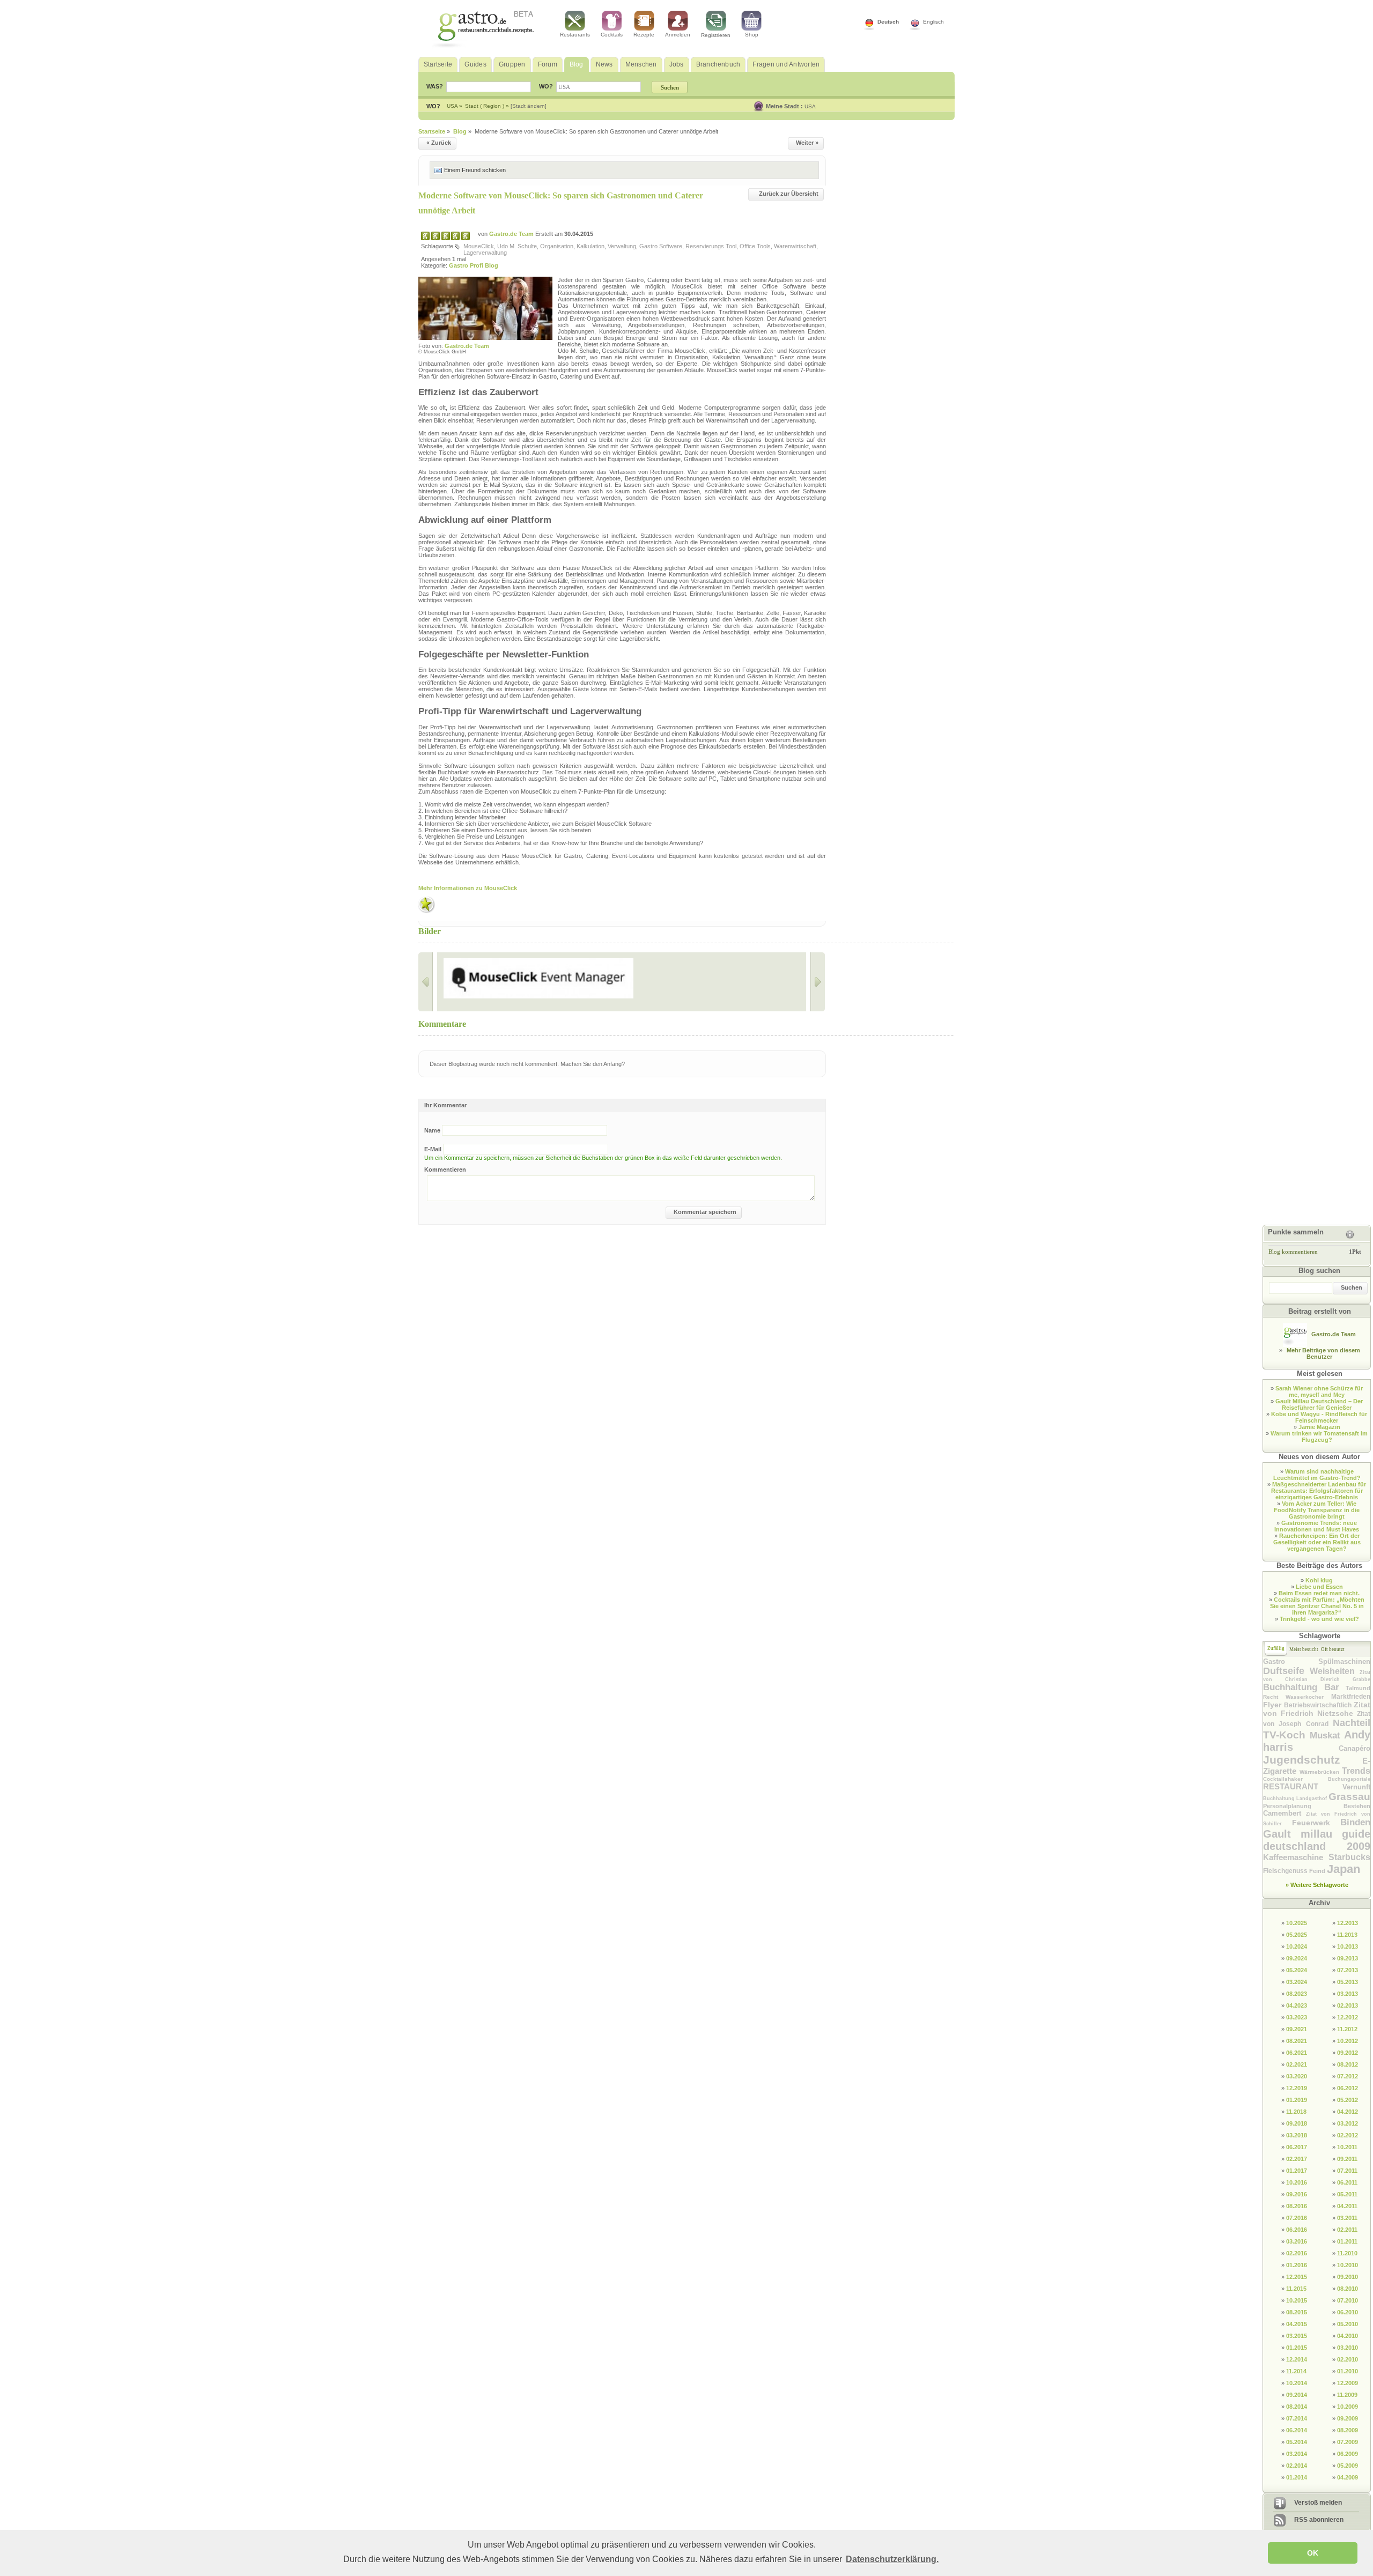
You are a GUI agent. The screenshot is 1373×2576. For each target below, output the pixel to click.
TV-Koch (1286, 1735)
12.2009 (1348, 2383)
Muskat (1327, 1735)
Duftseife (1286, 1671)
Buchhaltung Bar (1304, 1687)
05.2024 (1297, 1970)
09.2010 (1348, 2277)
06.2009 (1348, 2454)
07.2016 (1297, 2218)
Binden (1355, 1822)
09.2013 (1348, 1958)
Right (818, 982)
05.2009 (1348, 2466)
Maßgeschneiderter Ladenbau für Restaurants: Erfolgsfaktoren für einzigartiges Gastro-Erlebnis (1319, 1491)
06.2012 (1348, 2088)
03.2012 (1348, 2123)
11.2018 (1296, 2112)
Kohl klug (1319, 1580)
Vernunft (1356, 1787)
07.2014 (1297, 2418)
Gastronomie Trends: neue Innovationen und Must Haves (1317, 1526)
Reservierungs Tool (711, 246)
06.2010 (1348, 2312)
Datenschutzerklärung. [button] (892, 2559)
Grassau (1349, 1797)
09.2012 (1348, 2053)
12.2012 (1348, 2017)
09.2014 (1297, 2395)
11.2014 (1296, 2371)
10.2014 (1297, 2383)
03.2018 (1297, 2135)
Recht (1274, 1697)
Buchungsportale (1349, 1779)
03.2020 (1297, 2076)
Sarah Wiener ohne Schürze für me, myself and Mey (1319, 1391)
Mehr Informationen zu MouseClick (468, 888)
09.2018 (1297, 2123)
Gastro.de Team (512, 234)
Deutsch (888, 22)
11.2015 (1296, 2289)
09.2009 (1348, 2418)
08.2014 (1297, 2407)
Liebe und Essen (1319, 1587)
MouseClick (479, 246)
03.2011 (1347, 2218)
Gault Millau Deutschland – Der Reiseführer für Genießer (1319, 1404)
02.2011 (1347, 2230)
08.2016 (1297, 2206)
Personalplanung (1303, 1806)
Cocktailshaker (1296, 1779)
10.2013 (1348, 1946)
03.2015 (1297, 2336)
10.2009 (1348, 2407)
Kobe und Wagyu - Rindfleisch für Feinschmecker (1319, 1417)
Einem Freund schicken (475, 170)
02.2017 (1297, 2159)
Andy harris (1317, 1741)
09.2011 (1347, 2159)
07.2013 (1348, 1970)
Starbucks (1349, 1857)
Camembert (1285, 1813)
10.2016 (1297, 2182)
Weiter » (807, 143)
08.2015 (1297, 2312)
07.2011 (1347, 2171)
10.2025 (1297, 1923)
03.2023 (1297, 2017)
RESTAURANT (1303, 1786)
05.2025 (1297, 1935)
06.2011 (1347, 2182)
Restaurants (575, 35)
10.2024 (1297, 1946)
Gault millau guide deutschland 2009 (1317, 1840)
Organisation (557, 246)
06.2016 (1297, 2230)
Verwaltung (622, 246)
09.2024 (1297, 1958)
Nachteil (1352, 1723)
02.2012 (1348, 2135)
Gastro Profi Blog (474, 265)
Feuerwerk (1316, 1823)
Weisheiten (1335, 1671)
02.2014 (1297, 2466)
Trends (1356, 1771)
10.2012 (1348, 2041)
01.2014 (1297, 2477)
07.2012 (1348, 2076)
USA (810, 106)
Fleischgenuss (1286, 1871)
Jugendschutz (1313, 1760)
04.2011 (1347, 2206)
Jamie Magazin (1319, 1427)
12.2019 (1297, 2088)
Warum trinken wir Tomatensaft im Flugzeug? (1319, 1437)
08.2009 (1348, 2430)
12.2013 (1348, 1923)
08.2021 (1297, 2041)
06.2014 (1297, 2430)
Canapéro (1354, 1748)
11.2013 (1347, 1935)
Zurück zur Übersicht (789, 194)
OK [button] (1313, 2553)
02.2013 (1348, 2005)
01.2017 (1297, 2171)
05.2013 (1348, 1982)
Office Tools (755, 246)
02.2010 (1348, 2359)
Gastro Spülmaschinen (1317, 1661)
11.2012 (1347, 2029)
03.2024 (1297, 1982)
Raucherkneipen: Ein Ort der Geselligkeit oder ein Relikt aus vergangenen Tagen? (1317, 1542)
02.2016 (1297, 2253)
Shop (752, 35)
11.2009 (1347, 2395)
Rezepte (644, 35)
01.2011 (1347, 2241)
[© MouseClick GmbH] (466, 978)
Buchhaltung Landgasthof (1296, 1798)
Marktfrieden (1351, 1697)
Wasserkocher (1308, 1697)
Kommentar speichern (705, 1212)
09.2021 (1297, 2029)
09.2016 (1297, 2194)
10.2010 (1348, 2265)
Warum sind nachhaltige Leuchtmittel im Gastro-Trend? (1317, 1475)
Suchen (1352, 1287)
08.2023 (1297, 1994)
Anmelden (678, 35)
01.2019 (1297, 2100)
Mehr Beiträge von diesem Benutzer (1323, 1353)
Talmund (1358, 1688)
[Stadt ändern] (529, 106)
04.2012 (1348, 2112)
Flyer (1274, 1705)
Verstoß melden (1318, 2503)
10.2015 (1297, 2300)
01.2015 (1297, 2348)
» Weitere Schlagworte (1317, 1885)
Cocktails (612, 35)
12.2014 (1297, 2359)
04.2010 (1348, 2336)
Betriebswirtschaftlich (1319, 1705)
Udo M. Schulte (517, 246)
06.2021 (1297, 2053)
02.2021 (1297, 2064)
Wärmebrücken (1321, 1772)
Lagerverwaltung (485, 253)
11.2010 (1347, 2253)
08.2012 (1348, 2064)
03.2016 (1297, 2241)
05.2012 (1348, 2100)
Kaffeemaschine (1296, 1857)
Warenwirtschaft (795, 246)
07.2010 (1348, 2300)
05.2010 (1348, 2324)
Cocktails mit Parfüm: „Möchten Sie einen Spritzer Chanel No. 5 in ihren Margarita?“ (1317, 1606)
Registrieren (716, 35)
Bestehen (1357, 1806)
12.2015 (1297, 2277)
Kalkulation (590, 246)
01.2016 (1297, 2265)
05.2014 (1297, 2442)
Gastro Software (661, 246)
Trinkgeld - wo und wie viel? (1319, 1619)
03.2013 (1348, 1994)
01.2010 (1348, 2371)
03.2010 (1348, 2348)
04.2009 (1348, 2477)
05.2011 (1347, 2194)
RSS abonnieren (1319, 2520)
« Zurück (439, 143)
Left (426, 982)
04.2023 (1297, 2005)
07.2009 (1348, 2442)
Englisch (933, 22)
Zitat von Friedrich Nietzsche (1317, 1709)
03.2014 (1297, 2454)
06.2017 (1297, 2147)
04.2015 (1297, 2324)
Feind (1318, 1871)
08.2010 (1348, 2289)
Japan (1344, 1869)
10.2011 (1347, 2147)
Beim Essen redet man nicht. (1319, 1593)
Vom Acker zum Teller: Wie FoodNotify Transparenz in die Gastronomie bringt (1317, 1510)
